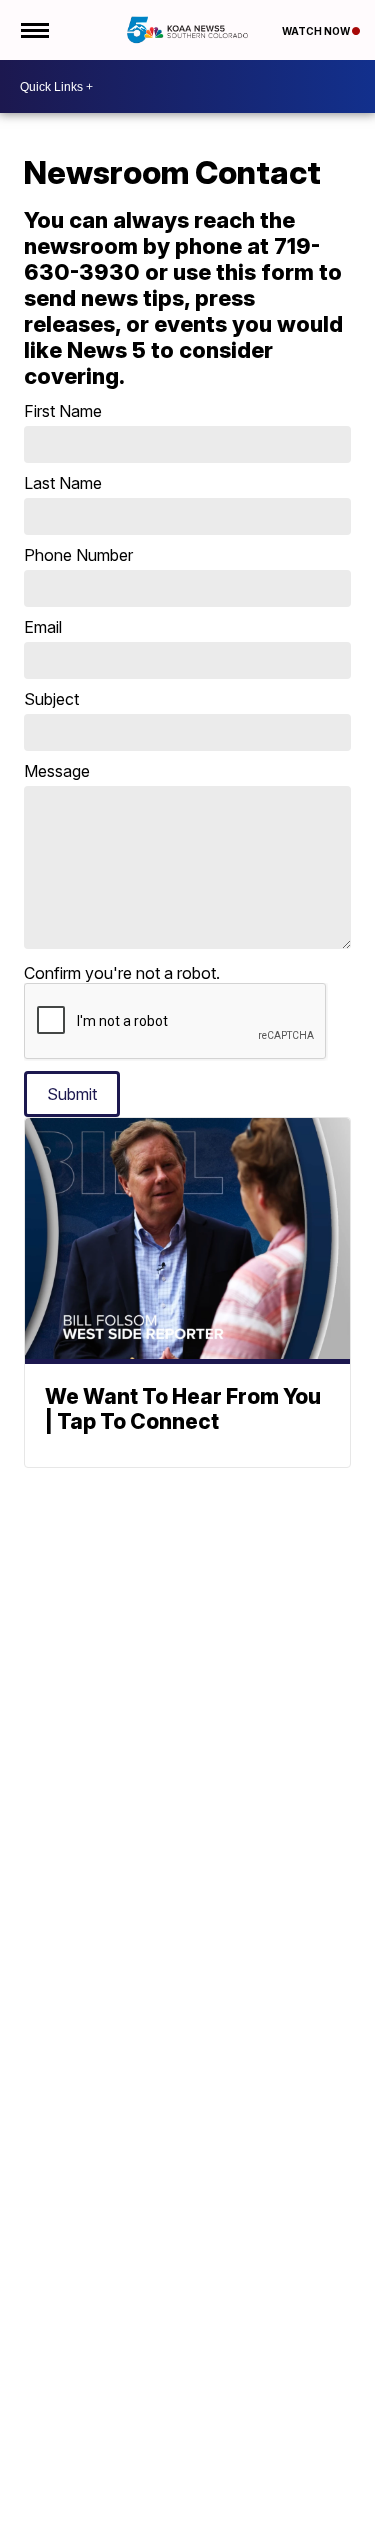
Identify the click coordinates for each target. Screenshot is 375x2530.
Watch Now (317, 31)
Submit (72, 1094)
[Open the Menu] (33, 30)
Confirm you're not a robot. (122, 973)
